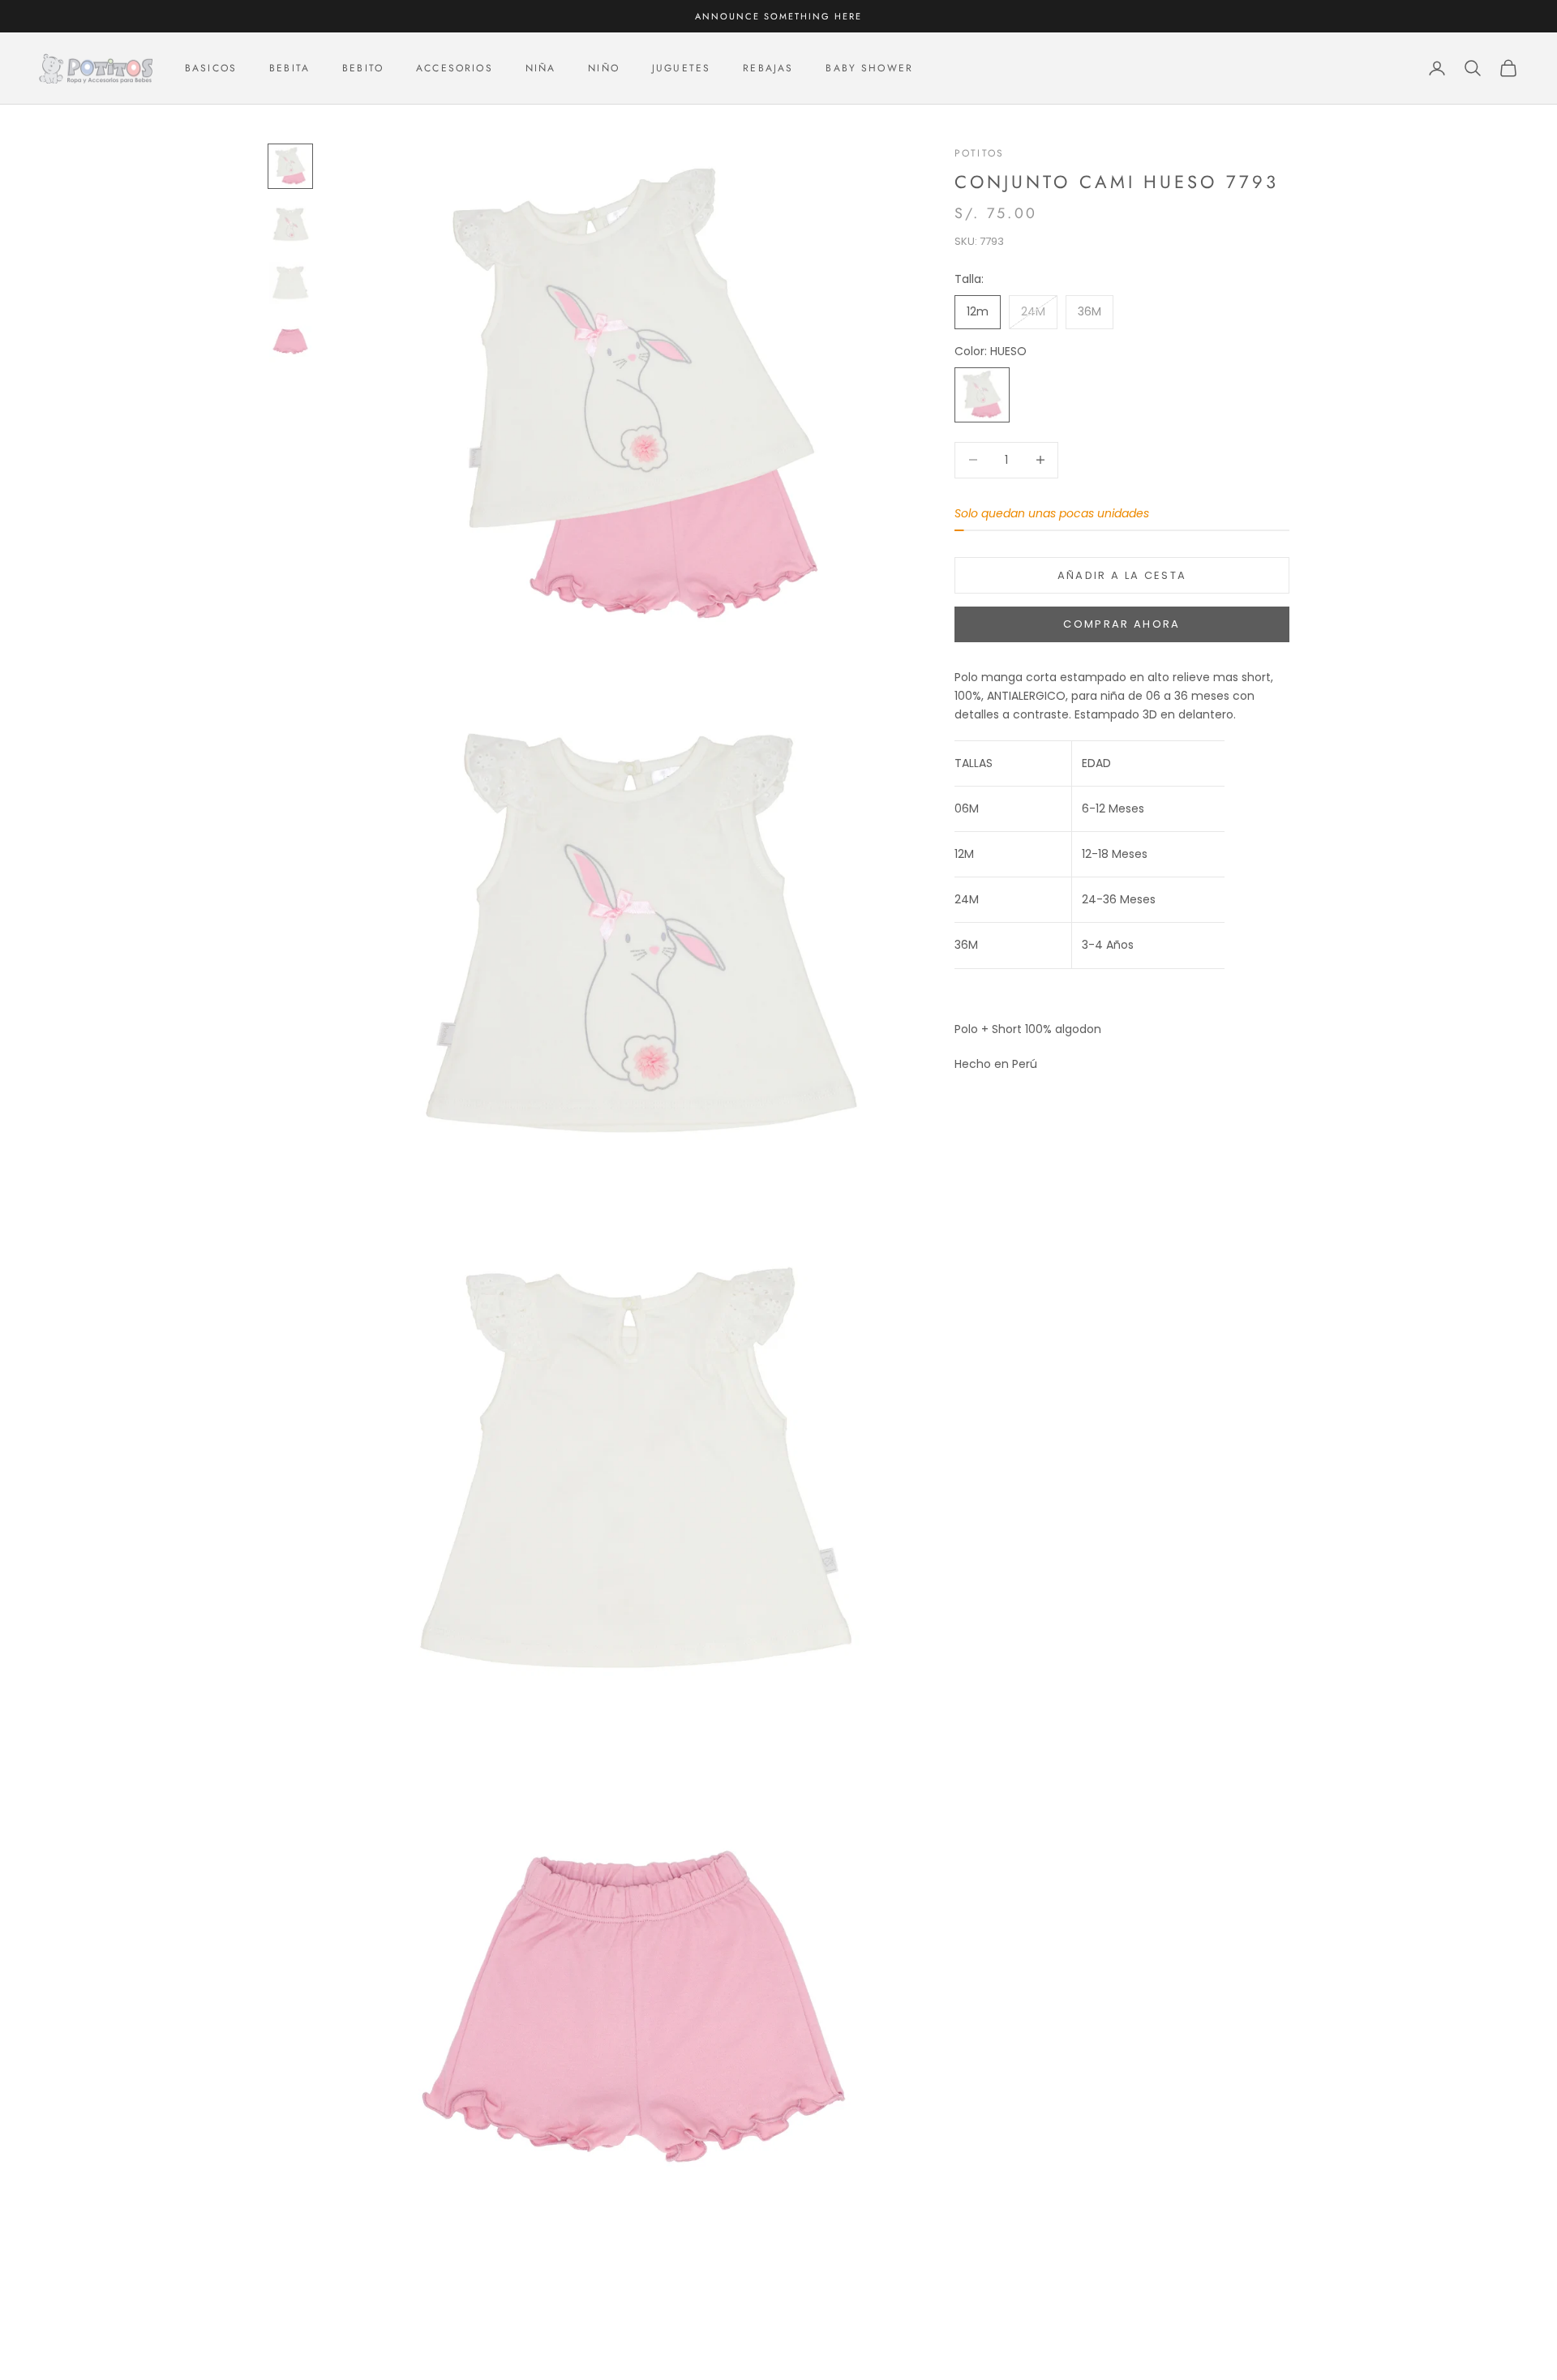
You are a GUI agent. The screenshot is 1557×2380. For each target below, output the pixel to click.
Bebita (290, 68)
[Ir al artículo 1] (290, 166)
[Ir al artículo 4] (290, 341)
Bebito (363, 68)
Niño (604, 68)
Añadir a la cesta (1122, 575)
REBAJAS (768, 68)
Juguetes (681, 68)
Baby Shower (869, 68)
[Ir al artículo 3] (290, 283)
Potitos (979, 153)
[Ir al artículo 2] (290, 225)
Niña (541, 68)
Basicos (211, 68)
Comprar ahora (1122, 624)
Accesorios (455, 68)
